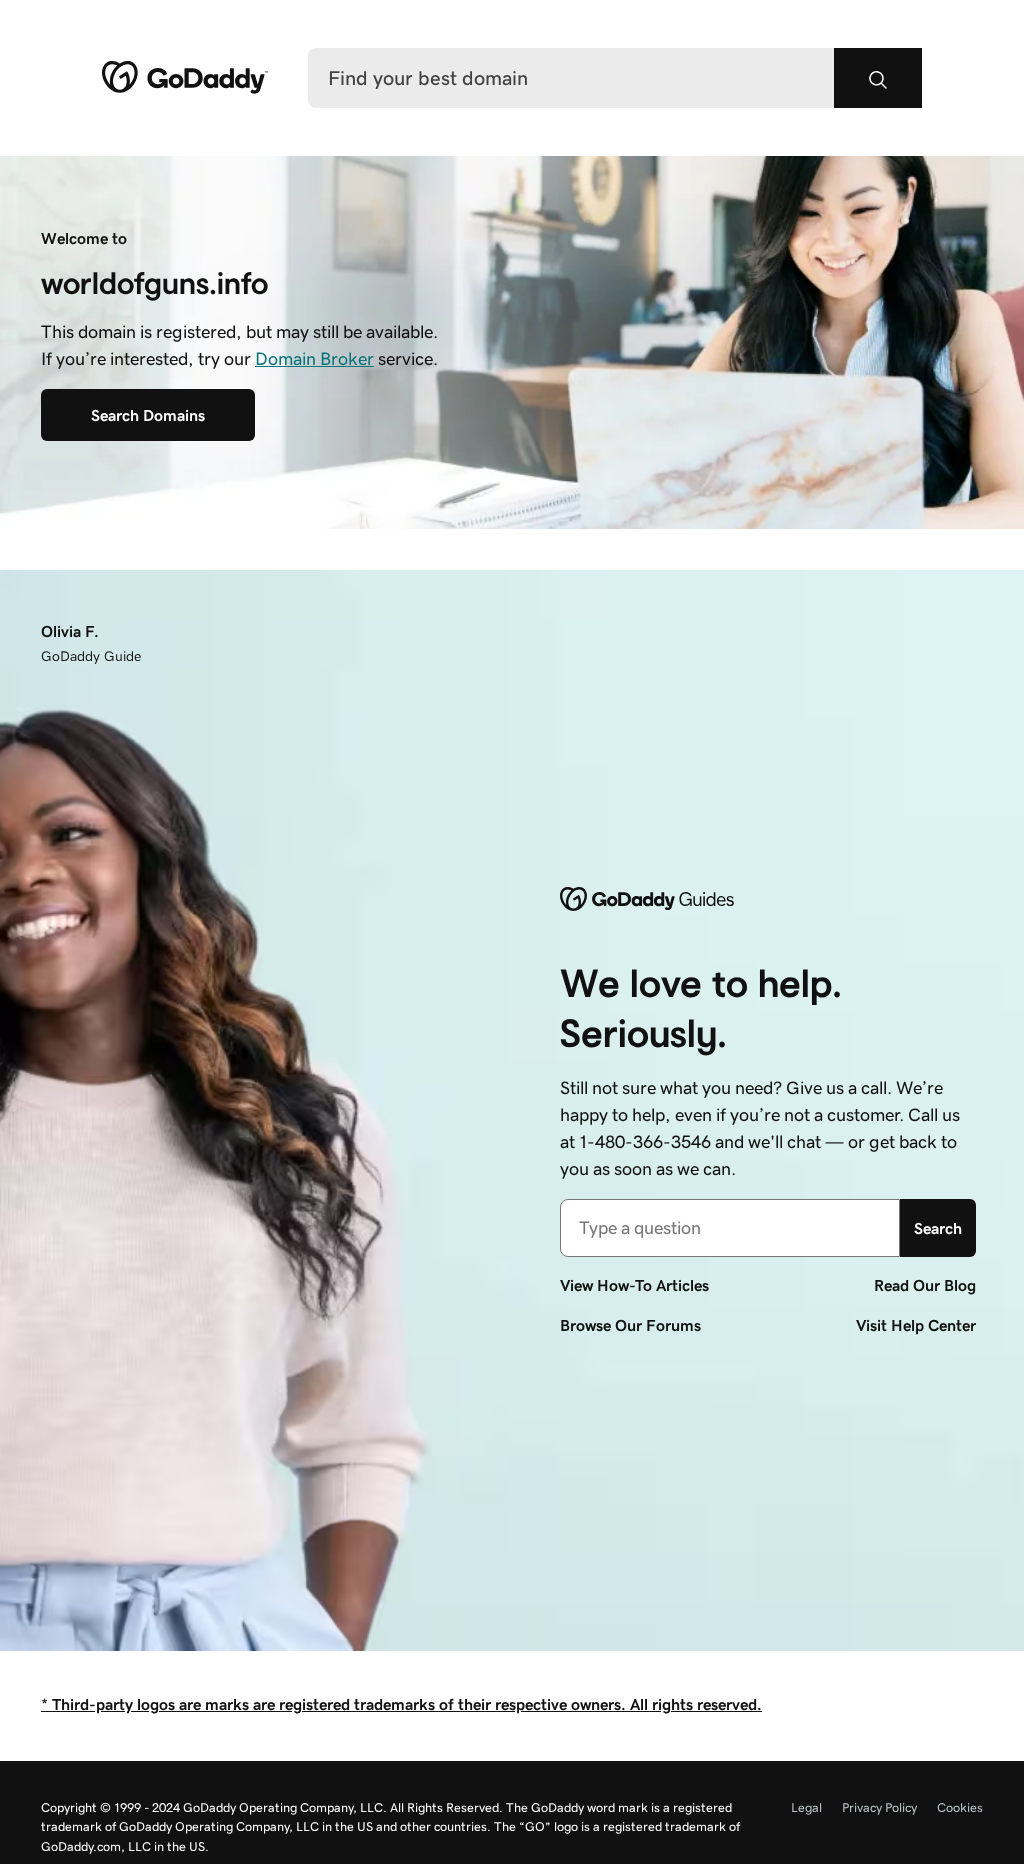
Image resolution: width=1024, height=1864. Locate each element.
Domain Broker (314, 359)
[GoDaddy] (185, 78)
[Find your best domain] (878, 78)
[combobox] (730, 1228)
